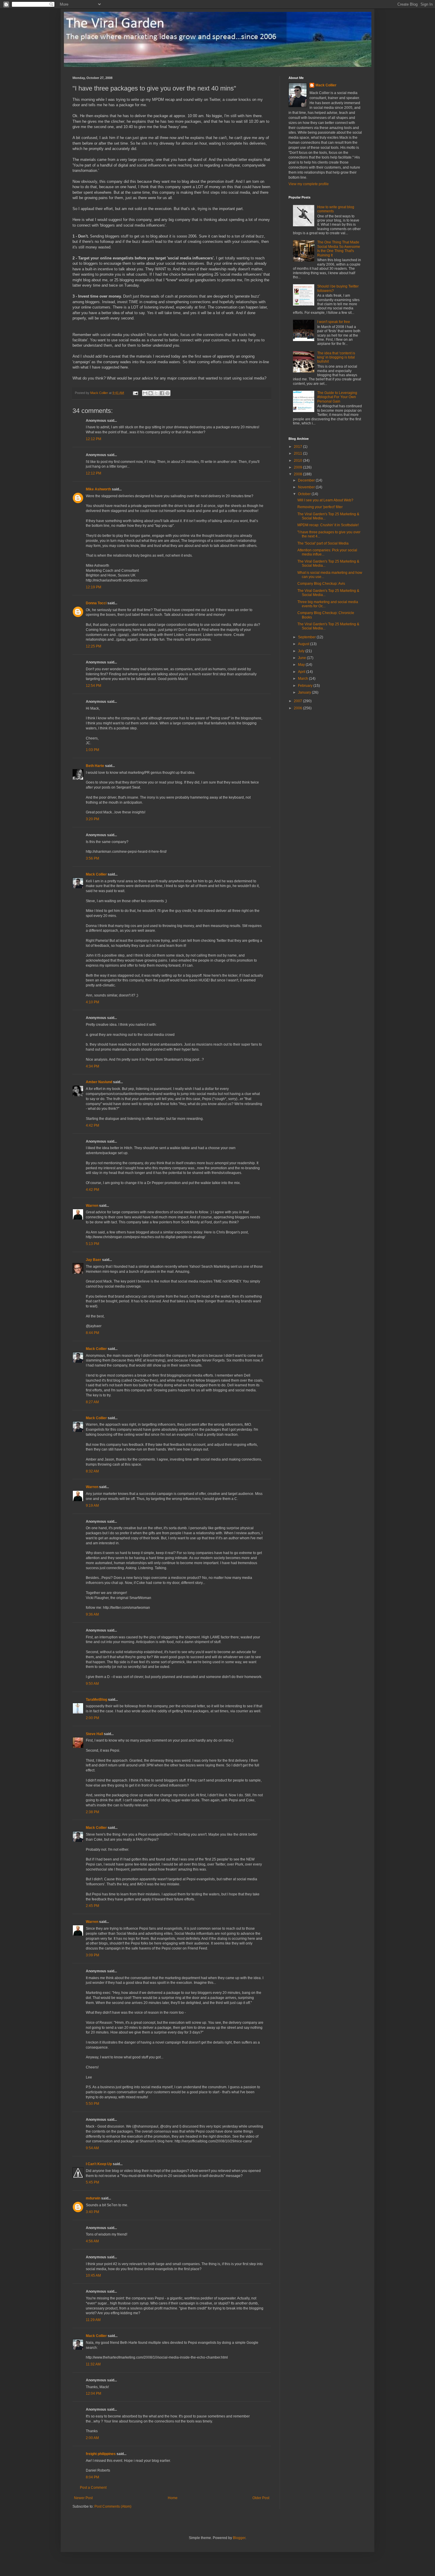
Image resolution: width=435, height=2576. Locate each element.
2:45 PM (92, 1906)
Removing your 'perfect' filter (320, 507)
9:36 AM (92, 1614)
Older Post (261, 2498)
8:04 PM (92, 2477)
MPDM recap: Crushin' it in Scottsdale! (328, 525)
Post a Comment (93, 2488)
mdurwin (93, 2198)
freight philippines (101, 2454)
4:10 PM (92, 1002)
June (302, 658)
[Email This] (145, 393)
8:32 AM (92, 1471)
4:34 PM (92, 1066)
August (304, 644)
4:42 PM (92, 1125)
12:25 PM (94, 646)
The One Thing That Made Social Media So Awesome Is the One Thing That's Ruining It (339, 249)
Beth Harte (95, 766)
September (307, 637)
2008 (298, 474)
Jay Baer (94, 1260)
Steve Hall (94, 1734)
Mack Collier (96, 874)
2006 (298, 708)
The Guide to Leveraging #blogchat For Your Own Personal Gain (337, 397)
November (307, 487)
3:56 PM (92, 858)
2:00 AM (92, 2438)
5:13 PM (92, 1244)
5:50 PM (92, 2104)
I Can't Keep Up (99, 2164)
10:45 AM (93, 2275)
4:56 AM (92, 2241)
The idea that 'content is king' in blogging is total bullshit (336, 357)
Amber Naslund (99, 1082)
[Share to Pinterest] (167, 393)
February (306, 686)
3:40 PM (92, 2212)
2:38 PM (92, 1812)
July (302, 651)
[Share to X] (156, 393)
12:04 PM (94, 2394)
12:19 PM (94, 587)
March (303, 679)
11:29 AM (93, 2320)
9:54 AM (92, 2148)
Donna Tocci (96, 603)
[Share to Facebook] (162, 393)
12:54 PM (94, 686)
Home (173, 2498)
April (302, 672)
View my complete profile (309, 184)
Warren (92, 1206)
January (305, 692)
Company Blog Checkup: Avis (321, 584)
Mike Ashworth (98, 489)
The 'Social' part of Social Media (323, 543)
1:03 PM (92, 750)
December (307, 480)
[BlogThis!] (151, 393)
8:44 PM (92, 1333)
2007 (298, 701)
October (305, 494)
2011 (298, 453)
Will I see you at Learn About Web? (325, 500)
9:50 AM (92, 1684)
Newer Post (83, 2498)
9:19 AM (92, 1506)
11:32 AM (93, 2364)
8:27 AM (92, 1402)
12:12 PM (94, 439)
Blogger (239, 2538)
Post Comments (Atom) (113, 2506)
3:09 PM (92, 1955)
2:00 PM (92, 1718)
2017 (298, 447)
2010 (298, 461)
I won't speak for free (334, 322)
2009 (298, 467)
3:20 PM (92, 819)
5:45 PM (92, 2182)
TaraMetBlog (96, 1700)
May (302, 665)
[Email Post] (135, 393)
